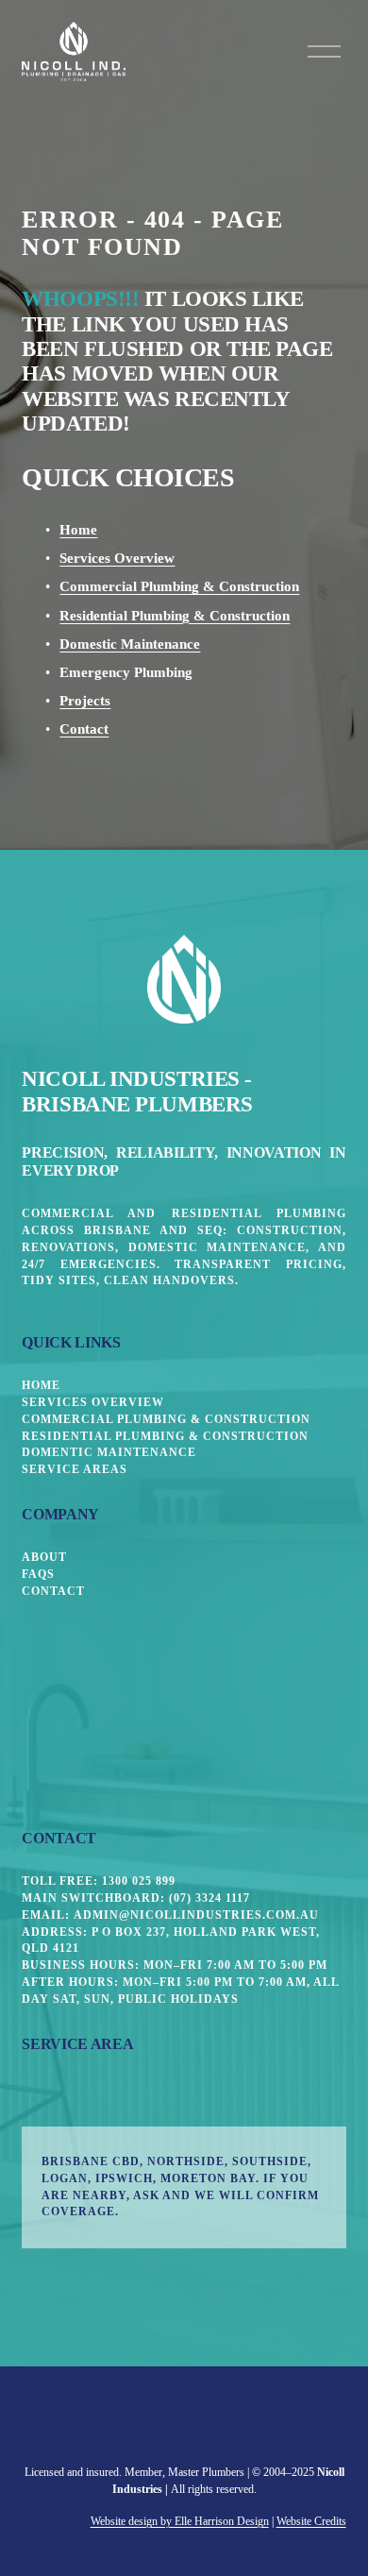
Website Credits (311, 2521)
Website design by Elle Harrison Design (180, 2521)
